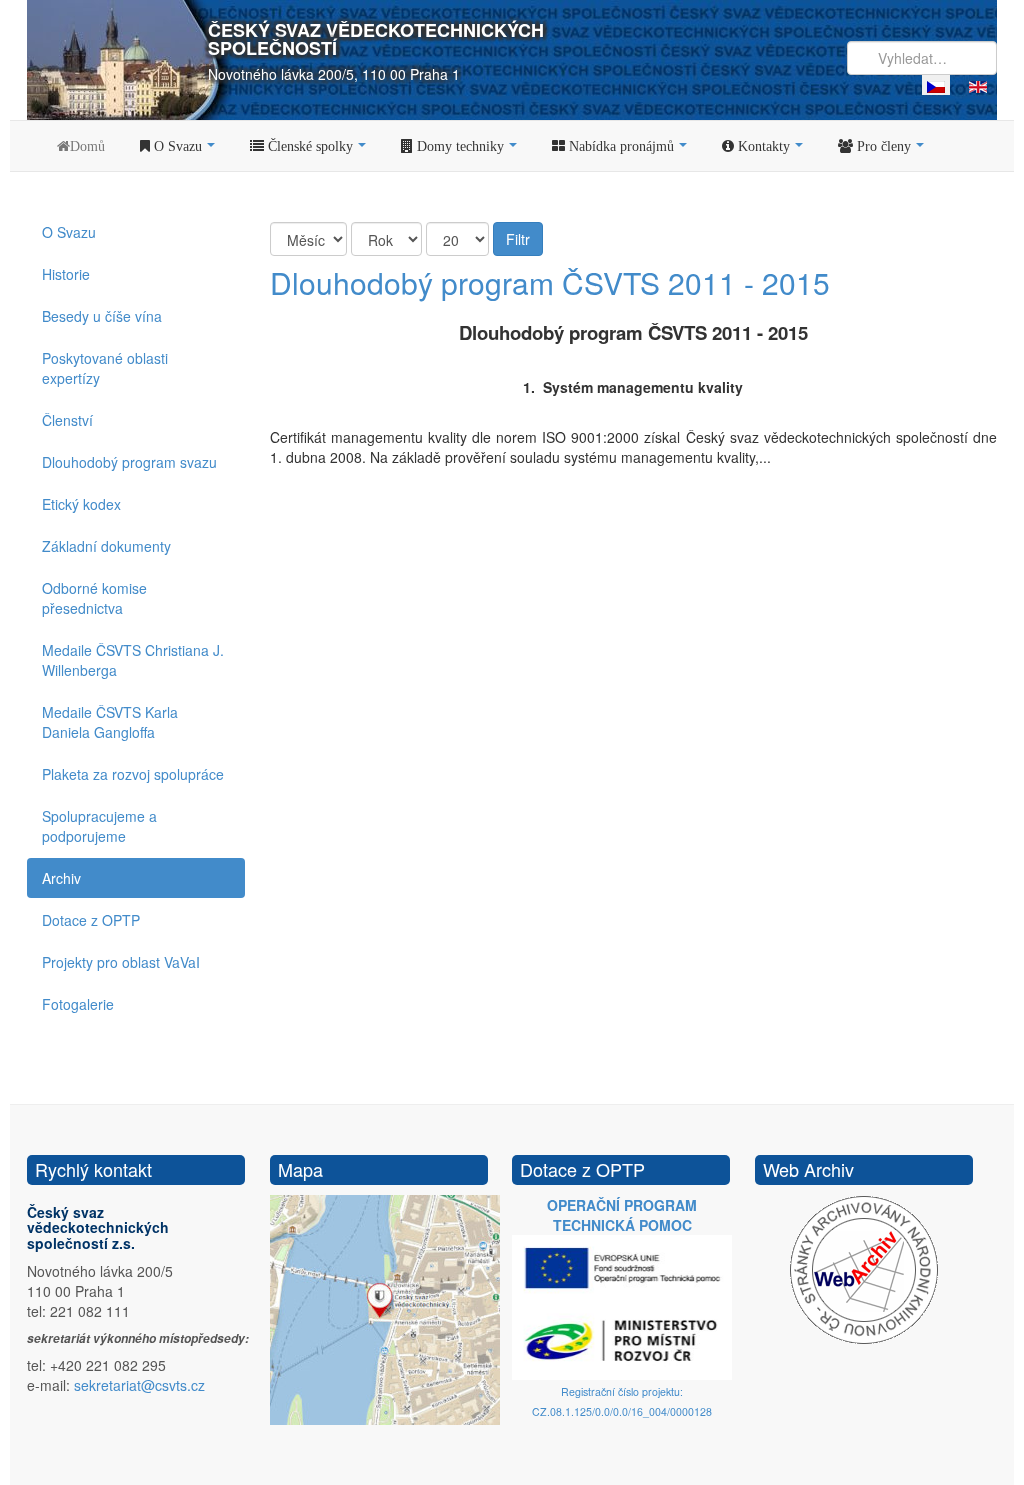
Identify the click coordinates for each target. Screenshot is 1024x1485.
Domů (87, 146)
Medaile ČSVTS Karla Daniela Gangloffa (110, 722)
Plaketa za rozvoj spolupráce (133, 774)
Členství (67, 420)
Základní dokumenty (106, 546)
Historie (66, 274)
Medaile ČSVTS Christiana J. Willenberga (133, 660)
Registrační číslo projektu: (622, 1391)
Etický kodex (81, 504)
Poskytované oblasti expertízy (105, 368)
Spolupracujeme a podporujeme (99, 826)
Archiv (61, 878)
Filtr (518, 239)
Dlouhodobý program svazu (129, 462)
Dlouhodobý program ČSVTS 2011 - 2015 (550, 282)
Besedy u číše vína (102, 316)
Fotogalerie (78, 1004)
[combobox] (922, 58)
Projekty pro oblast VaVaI (121, 962)
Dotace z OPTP (91, 920)
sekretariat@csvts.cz (139, 1385)
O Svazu (69, 232)
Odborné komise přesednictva (94, 598)
